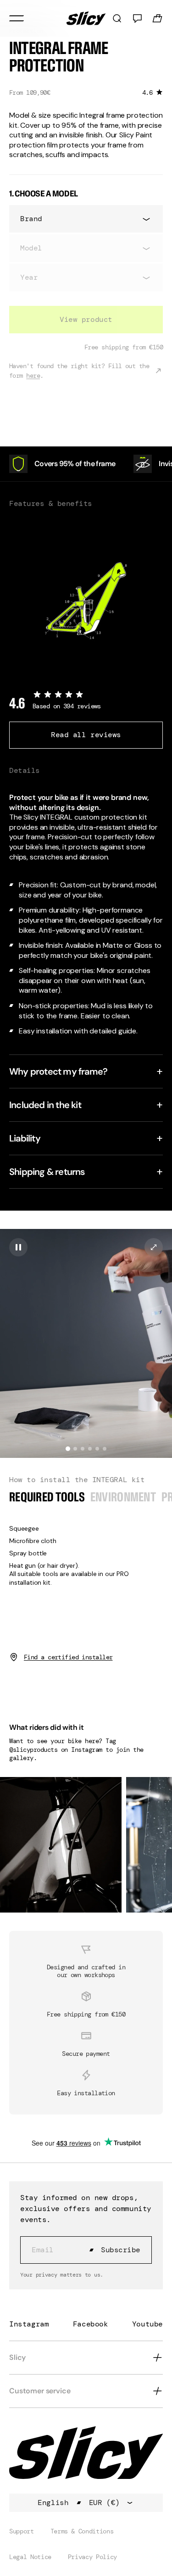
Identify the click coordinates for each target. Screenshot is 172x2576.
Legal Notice (30, 2557)
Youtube (147, 2324)
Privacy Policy (92, 2557)
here (33, 375)
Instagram (29, 2324)
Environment (123, 1497)
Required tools (47, 1497)
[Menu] (17, 18)
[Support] (137, 18)
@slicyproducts (33, 1750)
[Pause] (18, 1247)
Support (22, 2531)
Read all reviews (86, 735)
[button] (86, 1343)
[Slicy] (86, 18)
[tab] (68, 1449)
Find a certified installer (68, 1657)
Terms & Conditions (82, 2531)
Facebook (91, 2324)
